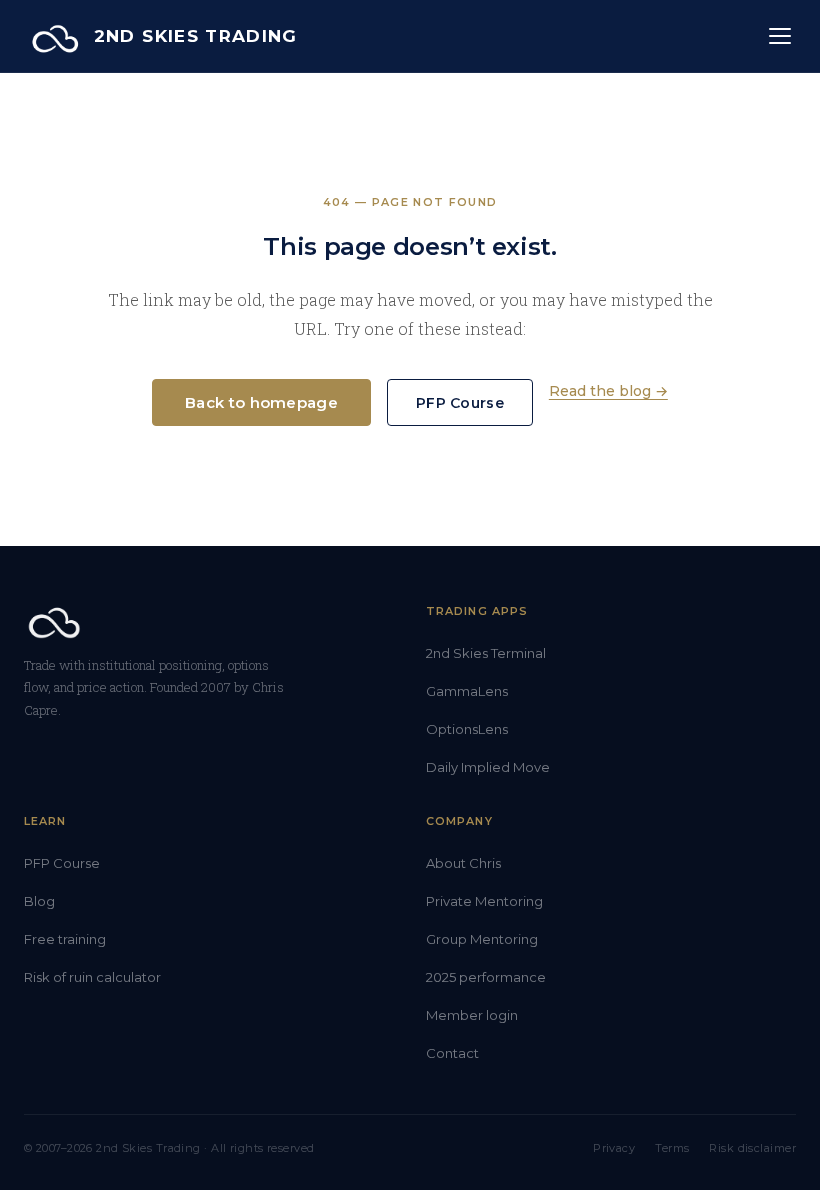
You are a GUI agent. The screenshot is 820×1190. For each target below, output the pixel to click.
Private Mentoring (484, 901)
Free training (65, 939)
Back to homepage (261, 402)
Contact (452, 1053)
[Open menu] (780, 36)
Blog (39, 901)
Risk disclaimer (752, 1148)
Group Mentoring (482, 939)
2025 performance (486, 977)
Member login (472, 1015)
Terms (672, 1148)
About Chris (463, 863)
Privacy (614, 1148)
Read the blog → (608, 391)
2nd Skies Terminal (486, 653)
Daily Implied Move (488, 767)
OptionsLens (467, 729)
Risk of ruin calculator (92, 977)
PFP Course (460, 403)
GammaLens (467, 691)
